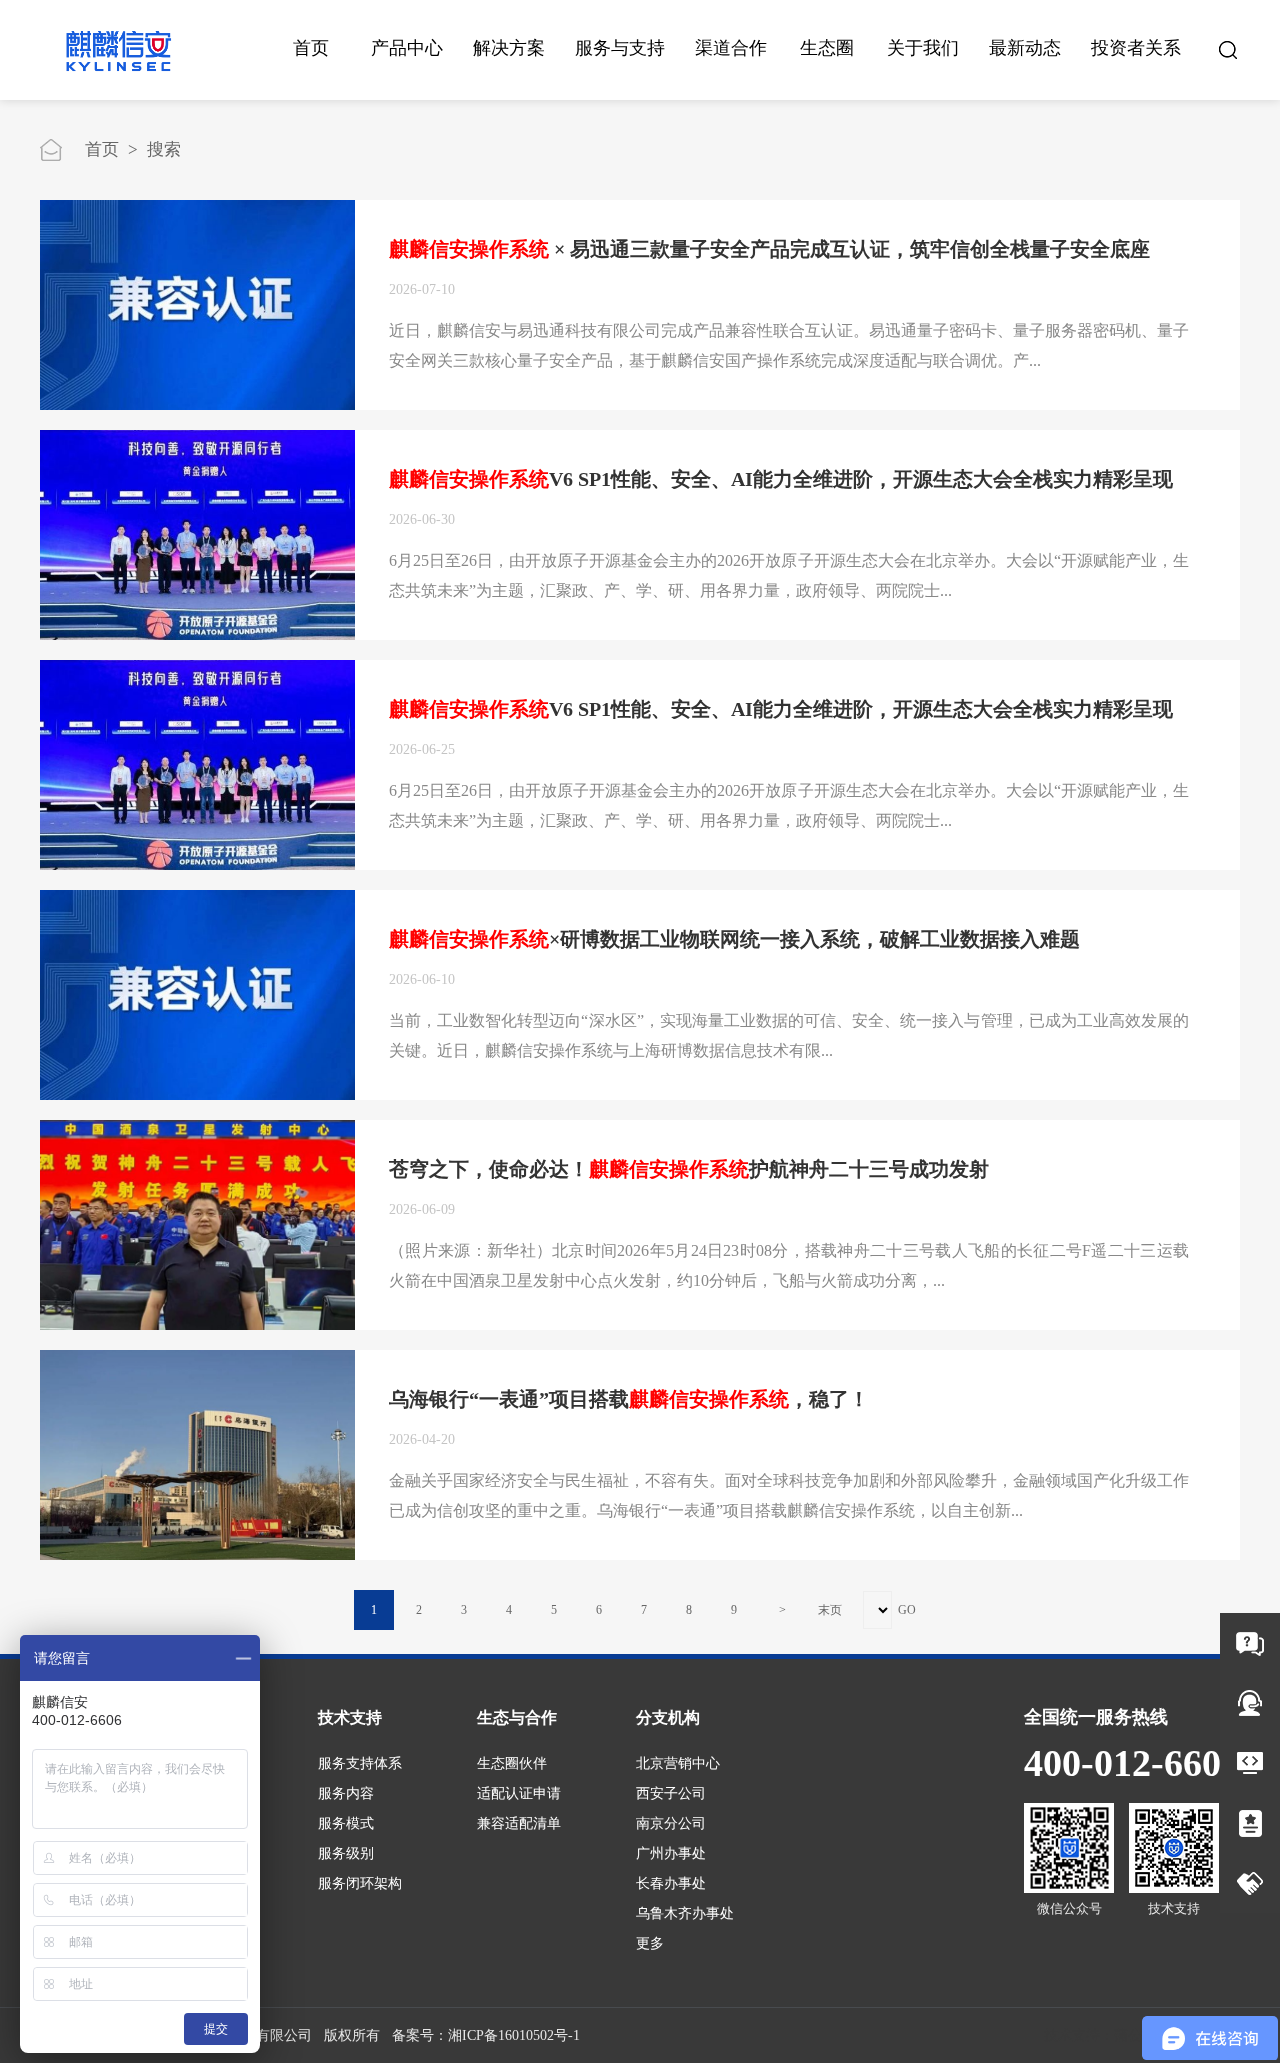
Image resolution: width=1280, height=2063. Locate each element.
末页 (830, 1610)
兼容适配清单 (519, 1823)
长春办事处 (671, 1883)
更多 (650, 1943)
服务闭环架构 (360, 1883)
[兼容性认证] (1250, 1823)
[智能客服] (1250, 1643)
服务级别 (346, 1853)
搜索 (164, 149)
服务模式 (346, 1823)
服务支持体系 (360, 1763)
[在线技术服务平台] (1250, 1763)
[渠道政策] (1250, 1883)
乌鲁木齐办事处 (685, 1913)
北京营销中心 (678, 1763)
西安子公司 (671, 1793)
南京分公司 (671, 1823)
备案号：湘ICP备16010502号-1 (486, 2035)
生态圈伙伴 (512, 1763)
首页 (311, 48)
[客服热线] (1250, 1703)
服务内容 (346, 1793)
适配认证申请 (519, 1793)
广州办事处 (671, 1853)
